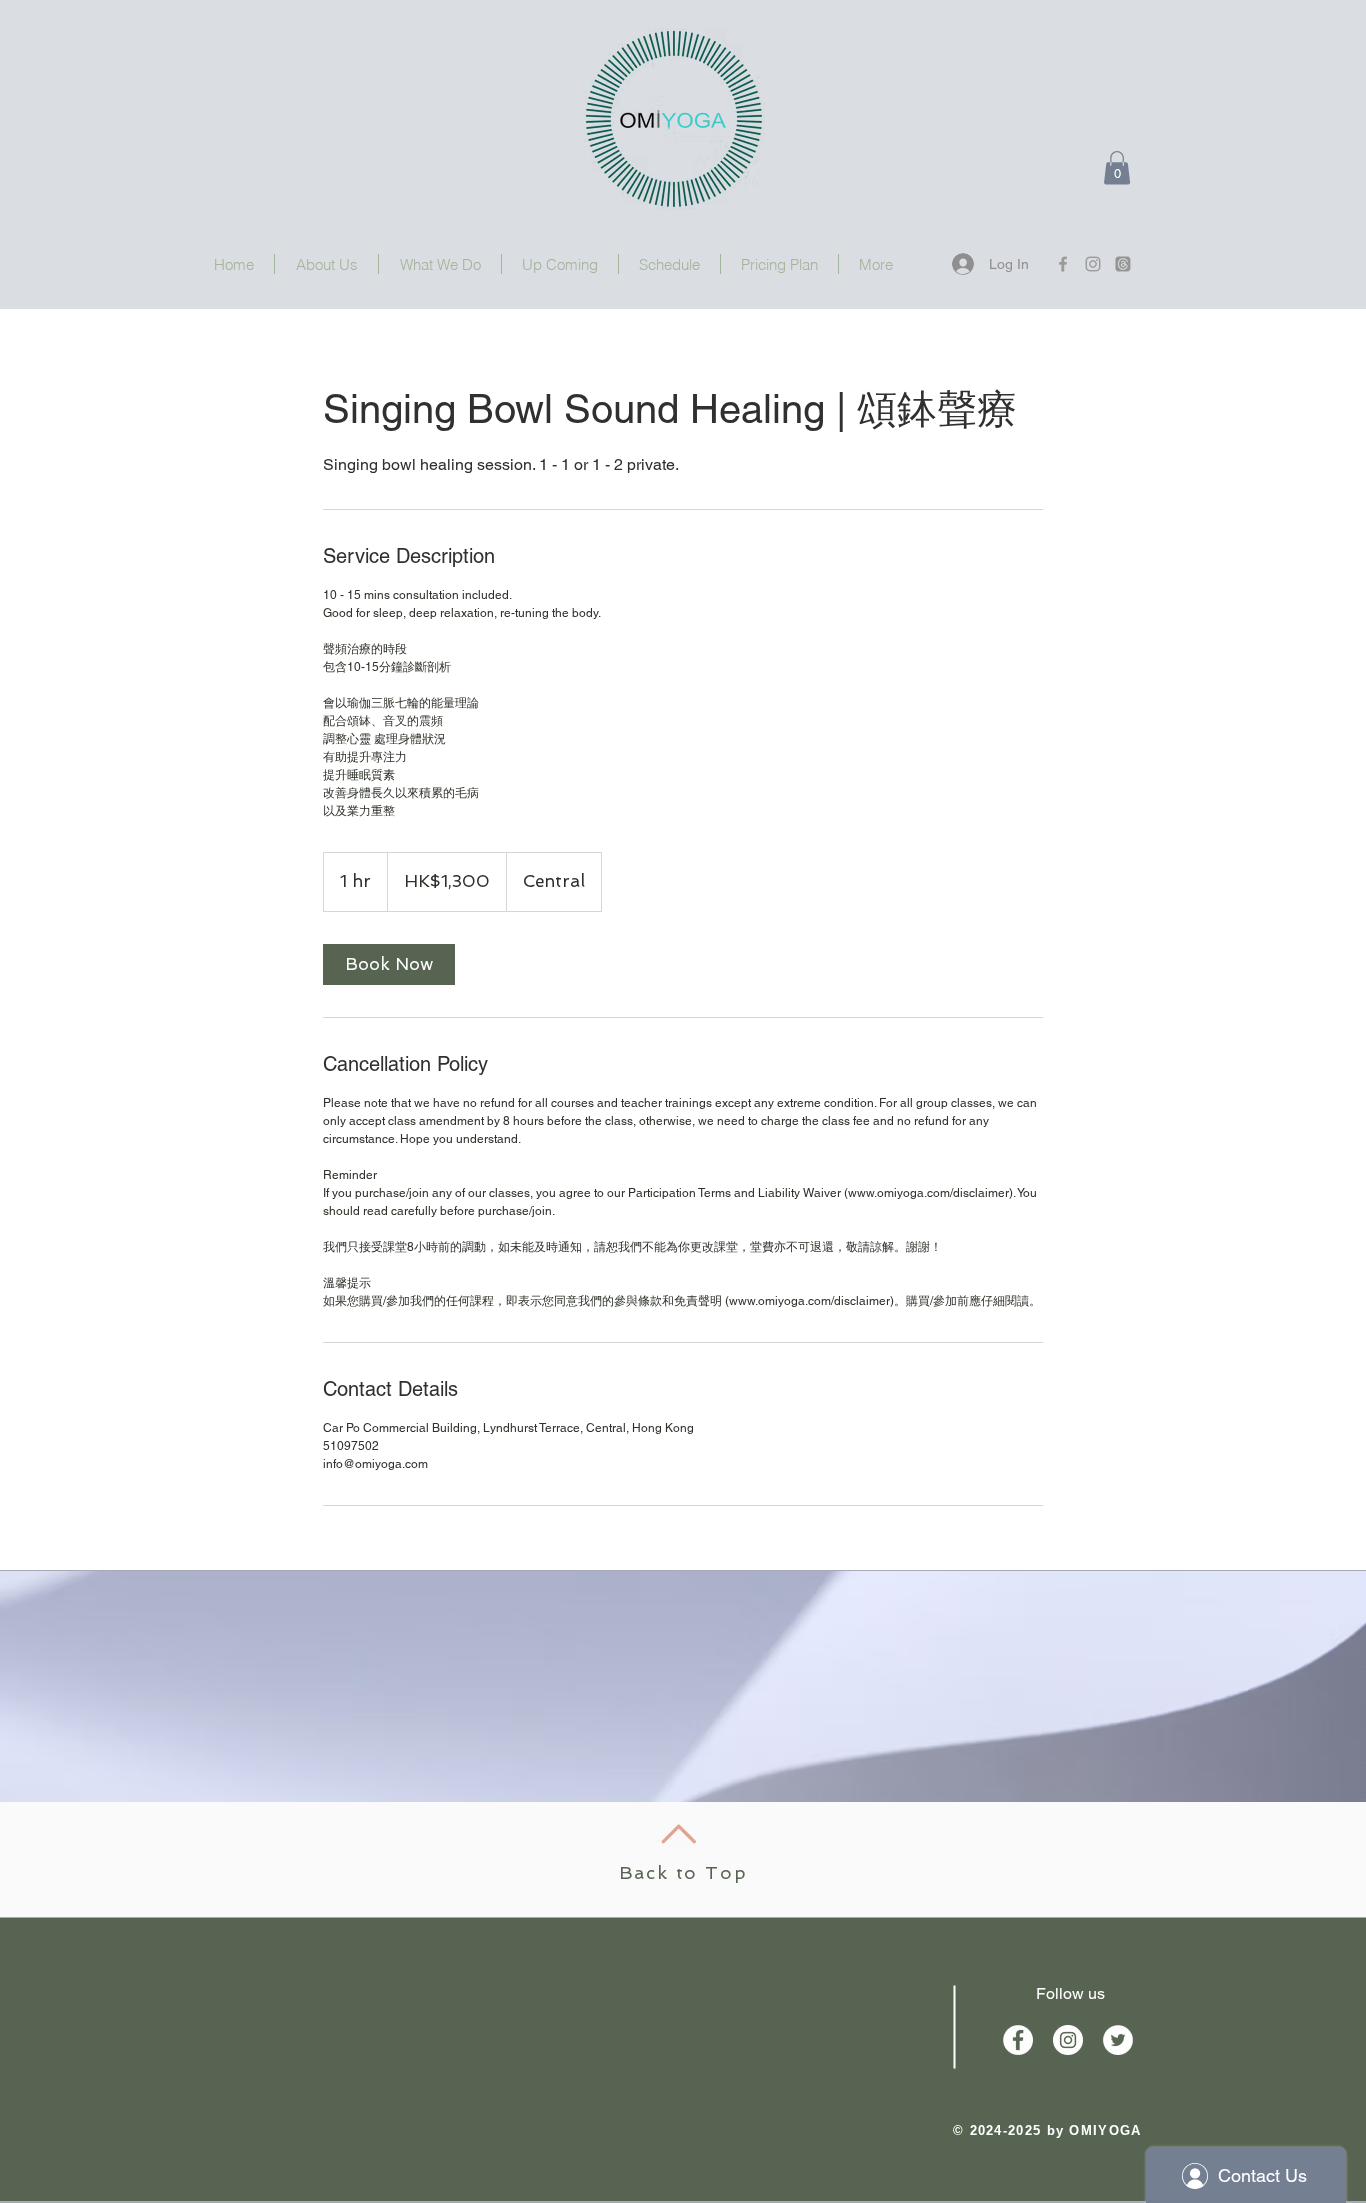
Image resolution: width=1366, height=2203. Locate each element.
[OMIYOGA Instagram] (1093, 264)
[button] (1117, 167)
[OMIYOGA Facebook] (1063, 264)
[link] (389, 964)
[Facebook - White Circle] (1018, 2040)
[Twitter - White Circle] (1118, 2040)
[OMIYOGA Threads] (1123, 264)
